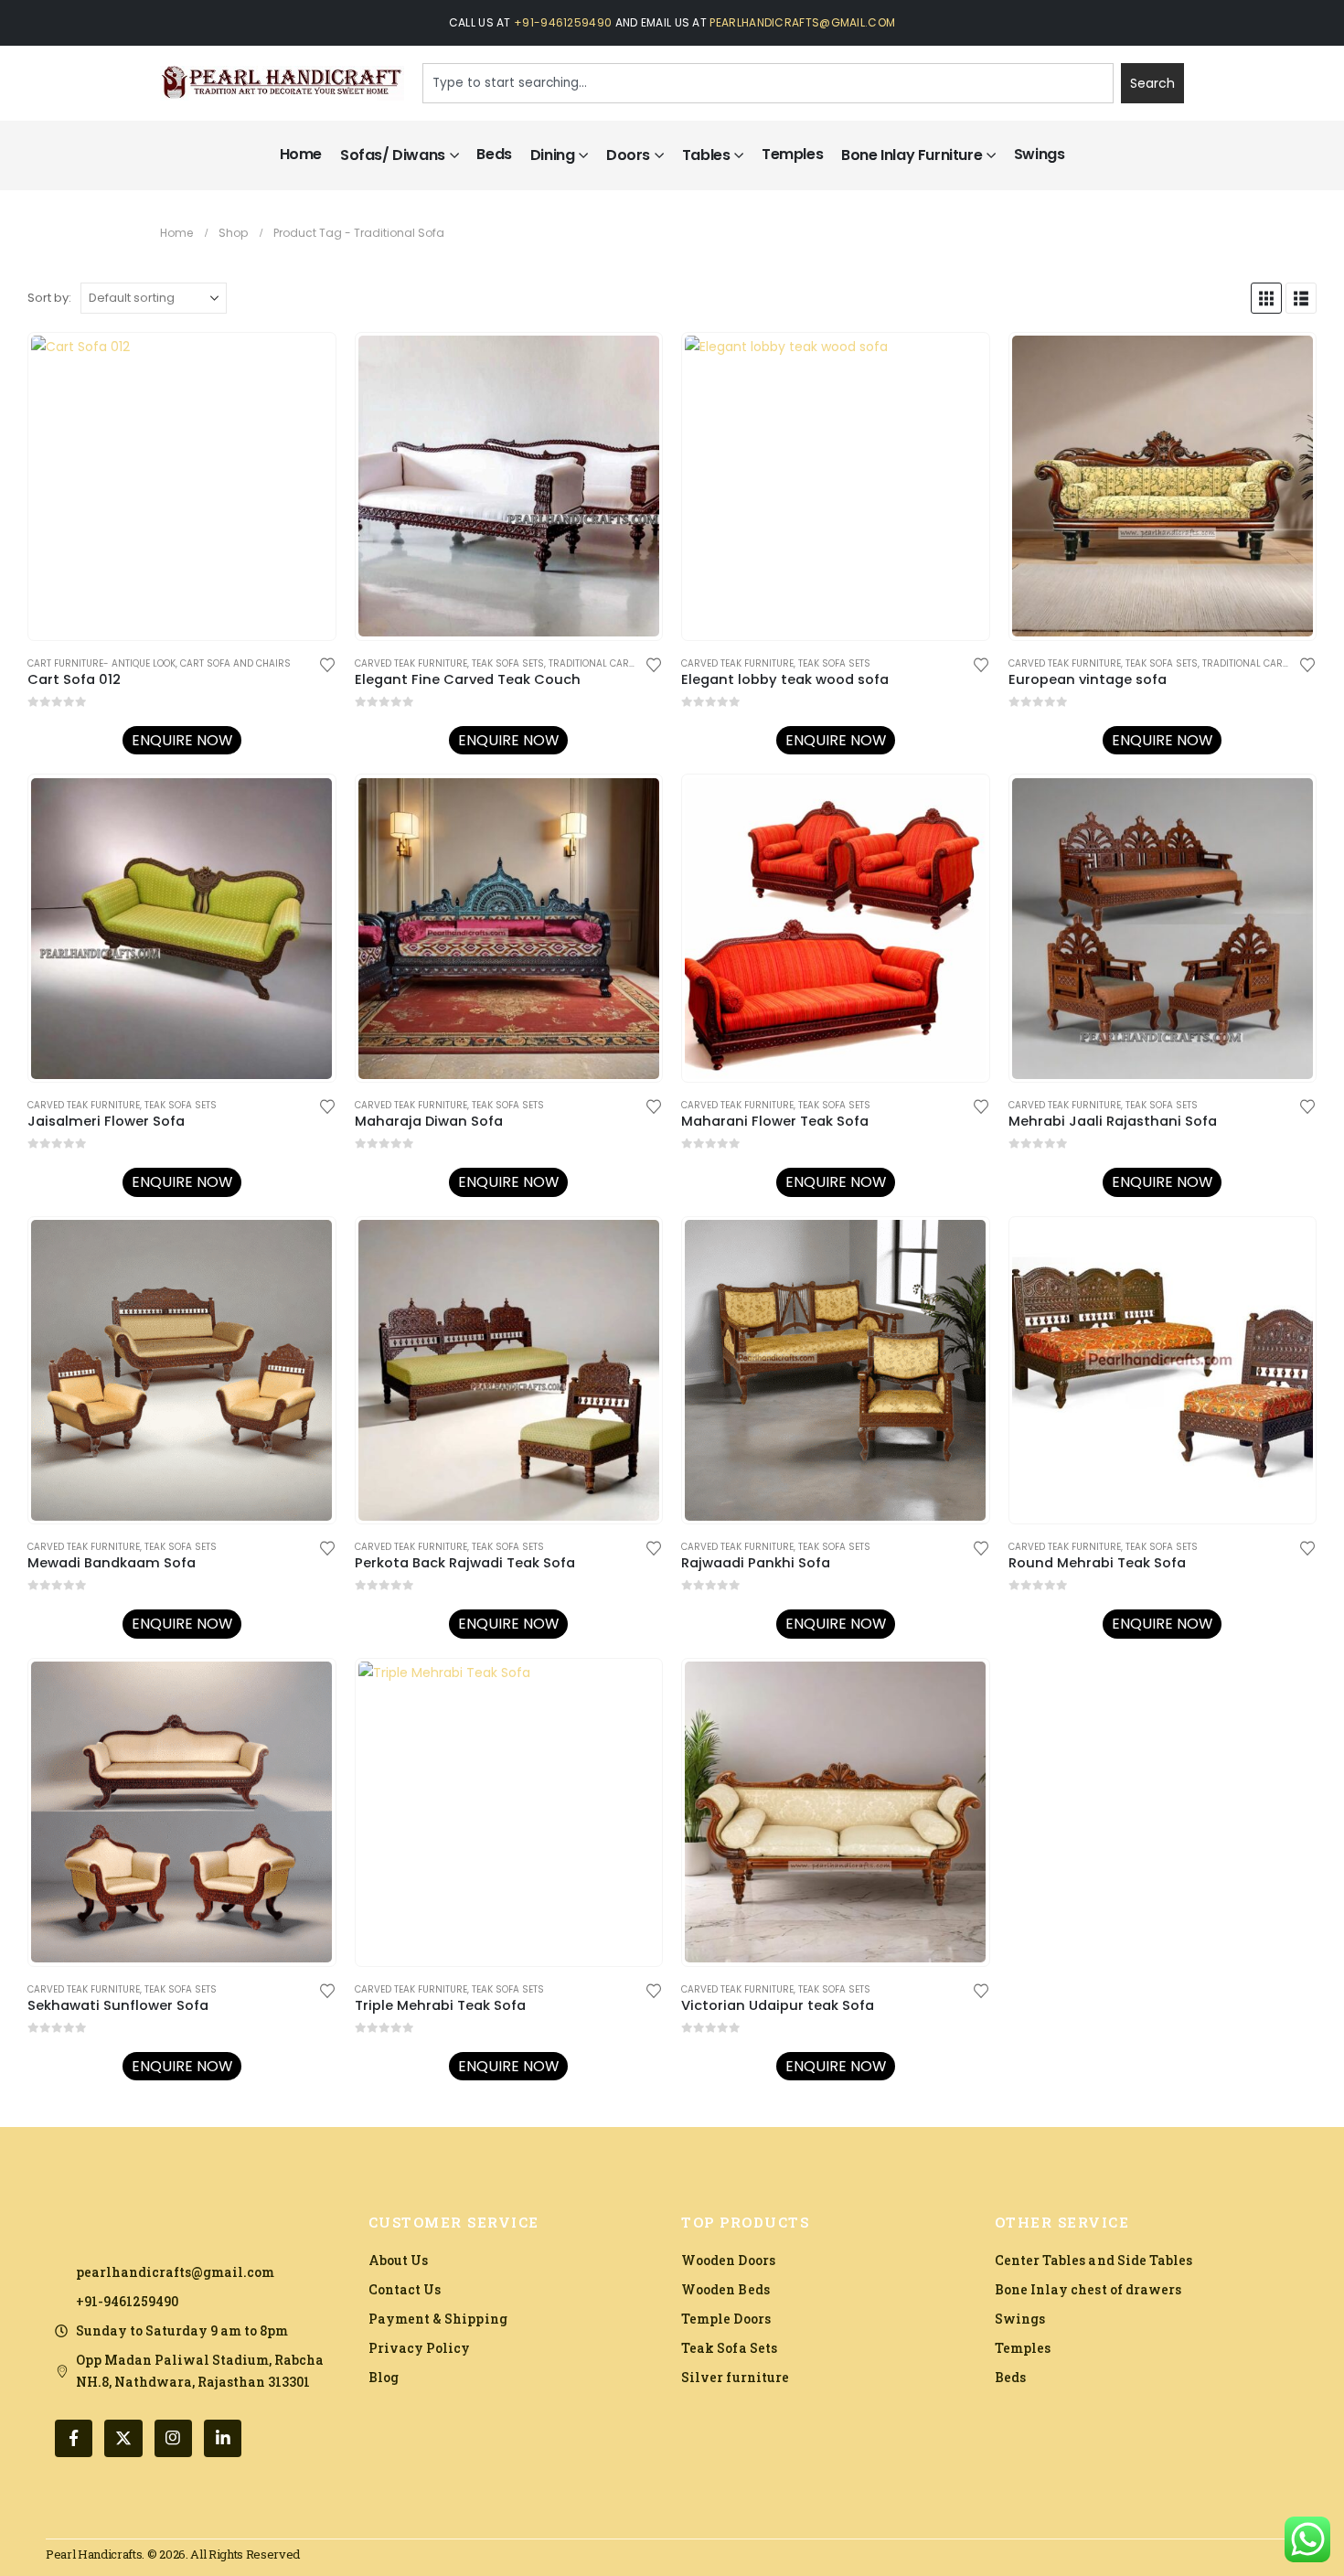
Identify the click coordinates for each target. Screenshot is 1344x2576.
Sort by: (49, 298)
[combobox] (768, 83)
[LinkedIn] (223, 2438)
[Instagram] (173, 2438)
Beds (494, 154)
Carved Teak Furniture (411, 663)
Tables (706, 155)
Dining (553, 155)
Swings (1040, 154)
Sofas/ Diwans (393, 155)
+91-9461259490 (563, 22)
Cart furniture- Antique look (101, 663)
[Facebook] (74, 2438)
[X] (123, 2438)
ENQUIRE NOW (182, 740)
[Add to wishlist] (327, 663)
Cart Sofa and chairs (235, 663)
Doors (628, 155)
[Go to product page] (181, 486)
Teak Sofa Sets (508, 663)
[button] (1266, 298)
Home (301, 154)
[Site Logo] (282, 84)
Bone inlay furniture (912, 155)
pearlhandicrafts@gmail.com (802, 22)
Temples (792, 154)
